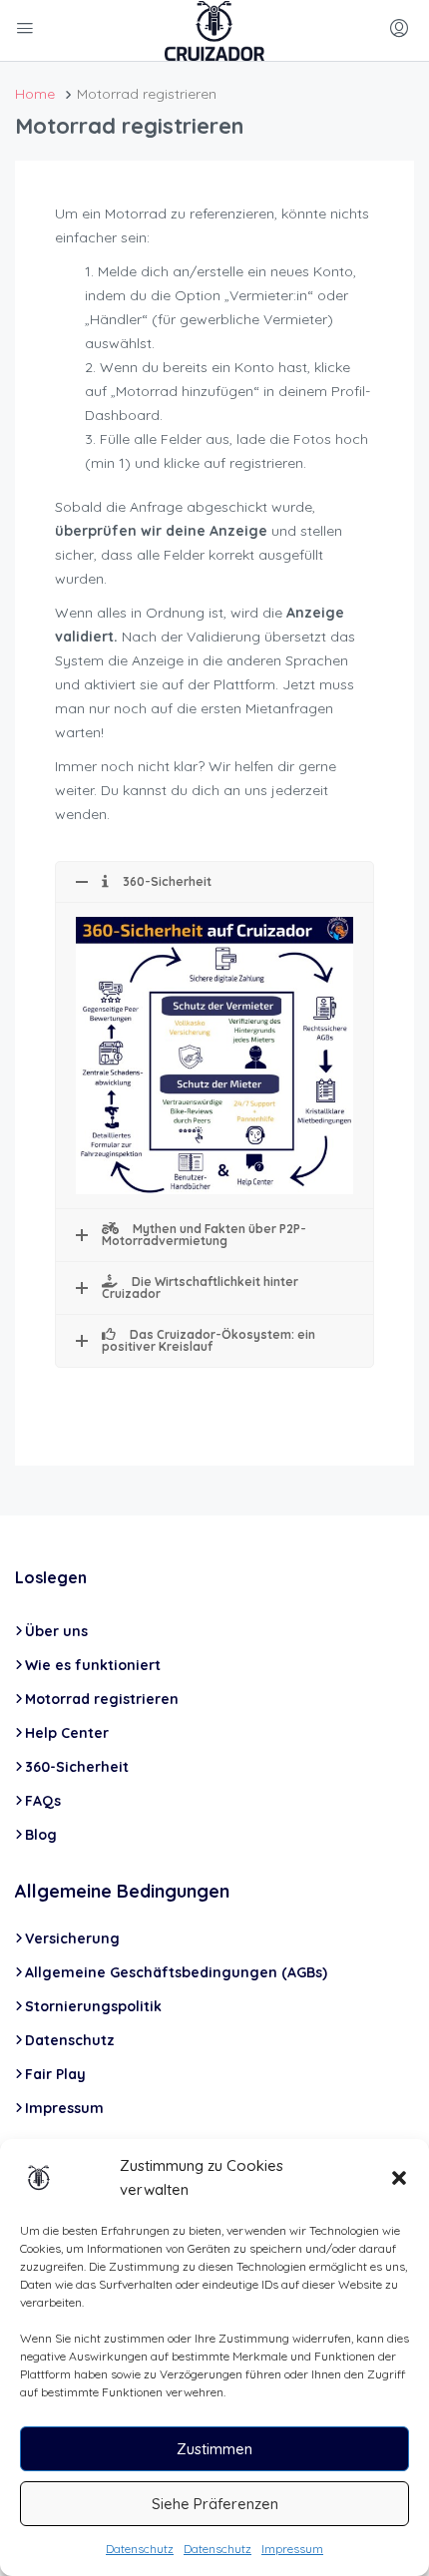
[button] (399, 2178)
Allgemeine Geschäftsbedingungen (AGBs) (176, 1972)
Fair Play (55, 2074)
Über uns (56, 1631)
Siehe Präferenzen (215, 2504)
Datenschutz (140, 2549)
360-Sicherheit (77, 1767)
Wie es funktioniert (93, 1665)
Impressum (292, 2549)
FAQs (43, 1801)
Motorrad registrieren (102, 1699)
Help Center (67, 1733)
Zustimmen (214, 2449)
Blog (41, 1835)
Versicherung (72, 1938)
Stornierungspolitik (93, 2006)
